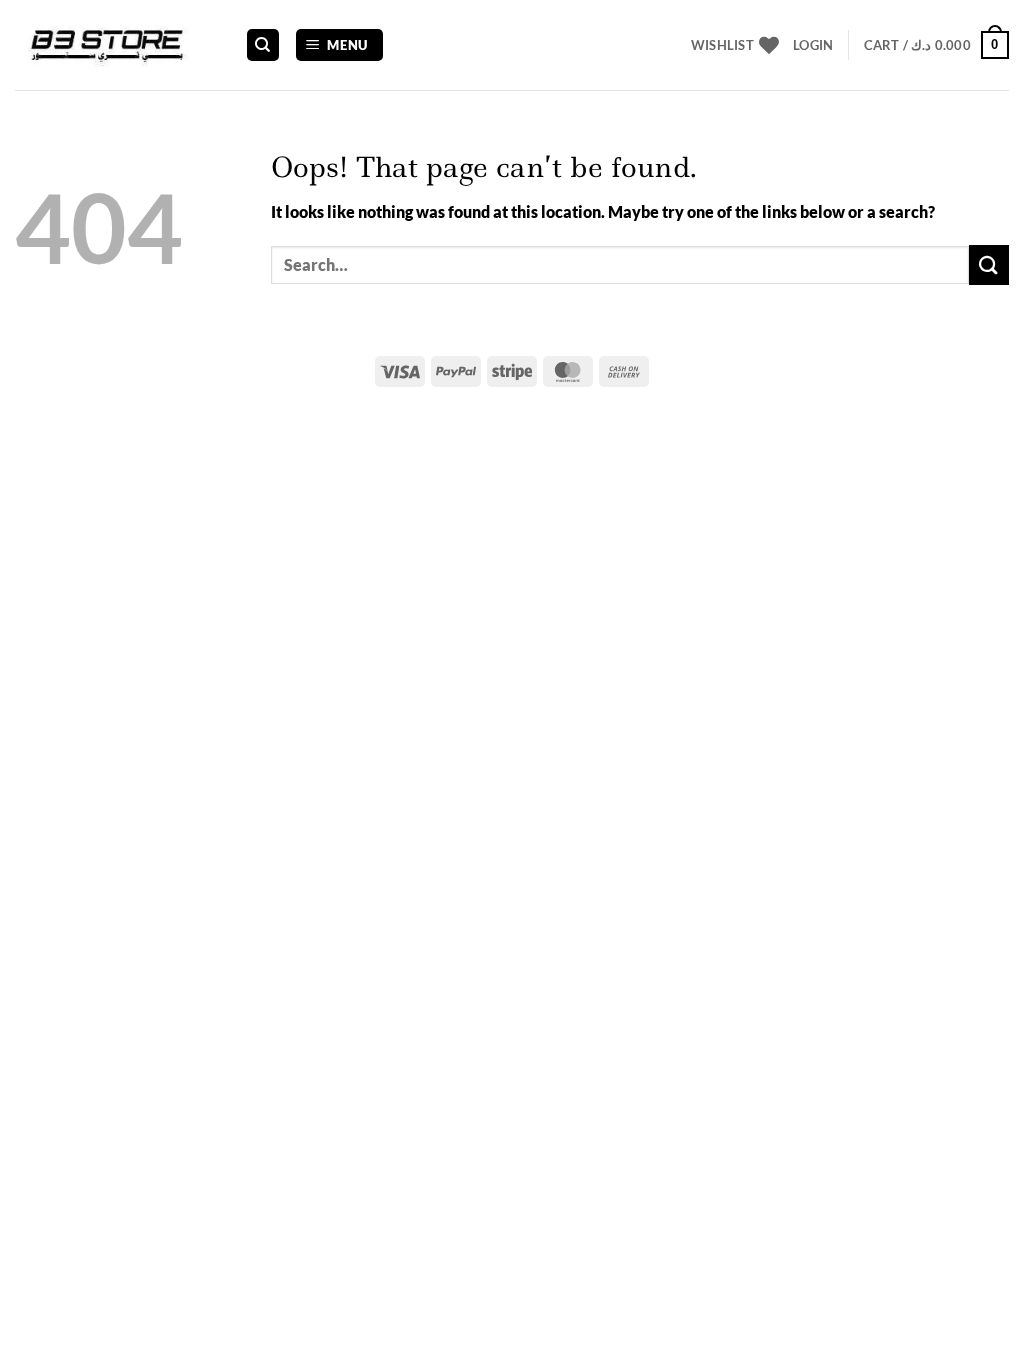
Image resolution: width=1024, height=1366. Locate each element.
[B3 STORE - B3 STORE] (115, 45)
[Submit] (989, 264)
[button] (340, 45)
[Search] (263, 45)
